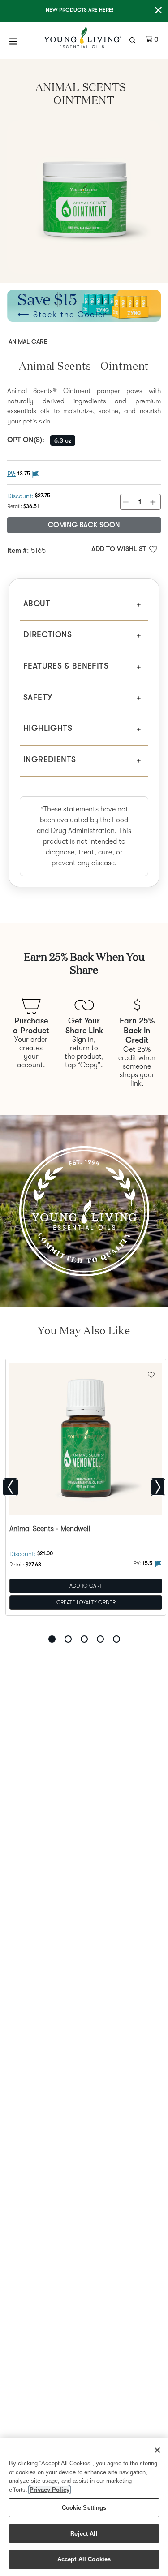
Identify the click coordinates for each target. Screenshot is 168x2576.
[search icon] (134, 39)
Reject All (84, 2534)
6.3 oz (63, 440)
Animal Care (28, 341)
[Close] (157, 2450)
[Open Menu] (13, 41)
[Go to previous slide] (11, 1487)
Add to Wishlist (119, 549)
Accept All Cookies (84, 2559)
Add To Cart (86, 1585)
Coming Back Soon (84, 525)
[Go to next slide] (158, 1487)
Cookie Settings (84, 2508)
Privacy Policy (50, 2490)
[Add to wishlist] (151, 1374)
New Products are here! (80, 10)
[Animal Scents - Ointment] (84, 197)
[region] (84, 2507)
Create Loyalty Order (86, 1602)
